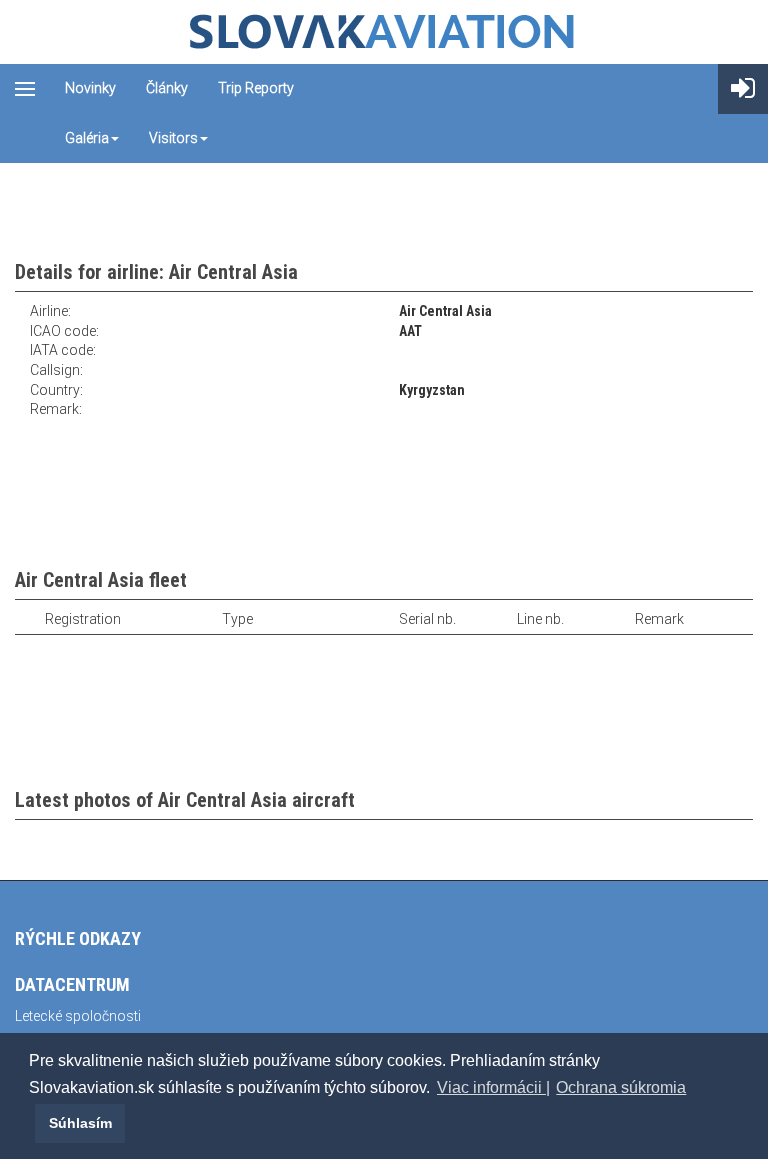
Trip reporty (256, 88)
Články (167, 88)
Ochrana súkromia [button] (621, 1087)
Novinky (90, 88)
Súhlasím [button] (80, 1123)
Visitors (173, 138)
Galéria (87, 138)
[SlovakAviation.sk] (384, 32)
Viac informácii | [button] (493, 1087)
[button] (32, 1123)
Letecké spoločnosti (78, 1016)
